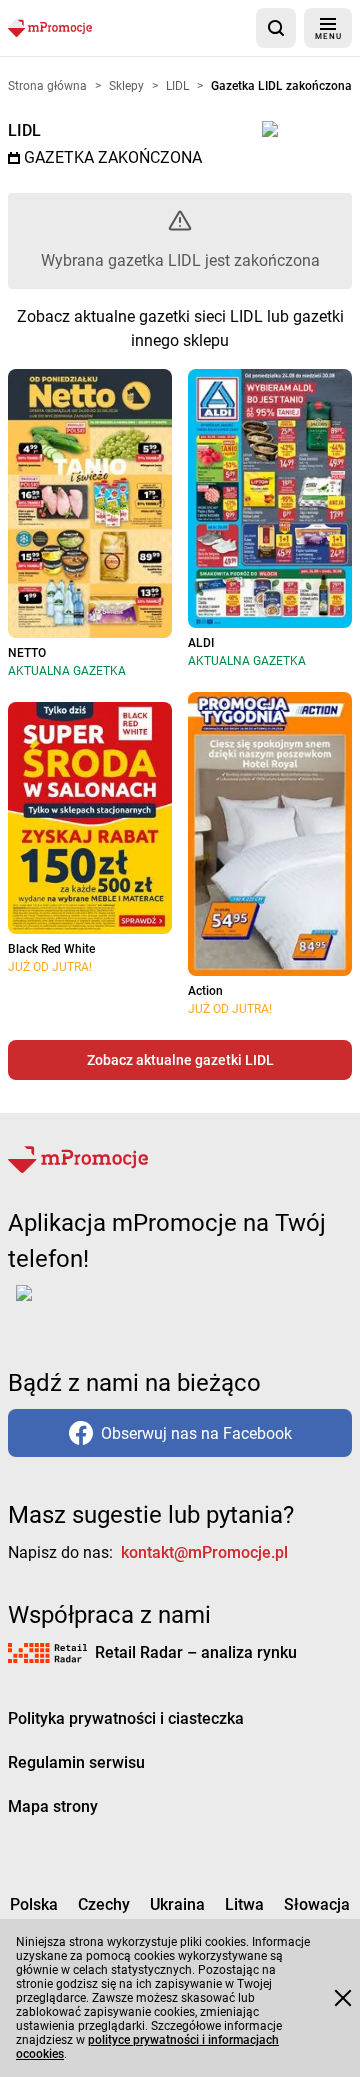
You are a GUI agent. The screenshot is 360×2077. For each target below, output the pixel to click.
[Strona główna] (50, 27)
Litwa (244, 1904)
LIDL (24, 130)
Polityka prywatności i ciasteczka (126, 1718)
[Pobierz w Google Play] (86, 1305)
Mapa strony (53, 1806)
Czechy (104, 1904)
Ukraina (177, 1904)
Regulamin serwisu (76, 1762)
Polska (34, 1904)
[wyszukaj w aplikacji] (276, 28)
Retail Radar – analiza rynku (196, 1652)
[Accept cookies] (343, 1998)
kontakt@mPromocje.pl (204, 1552)
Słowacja (317, 1904)
